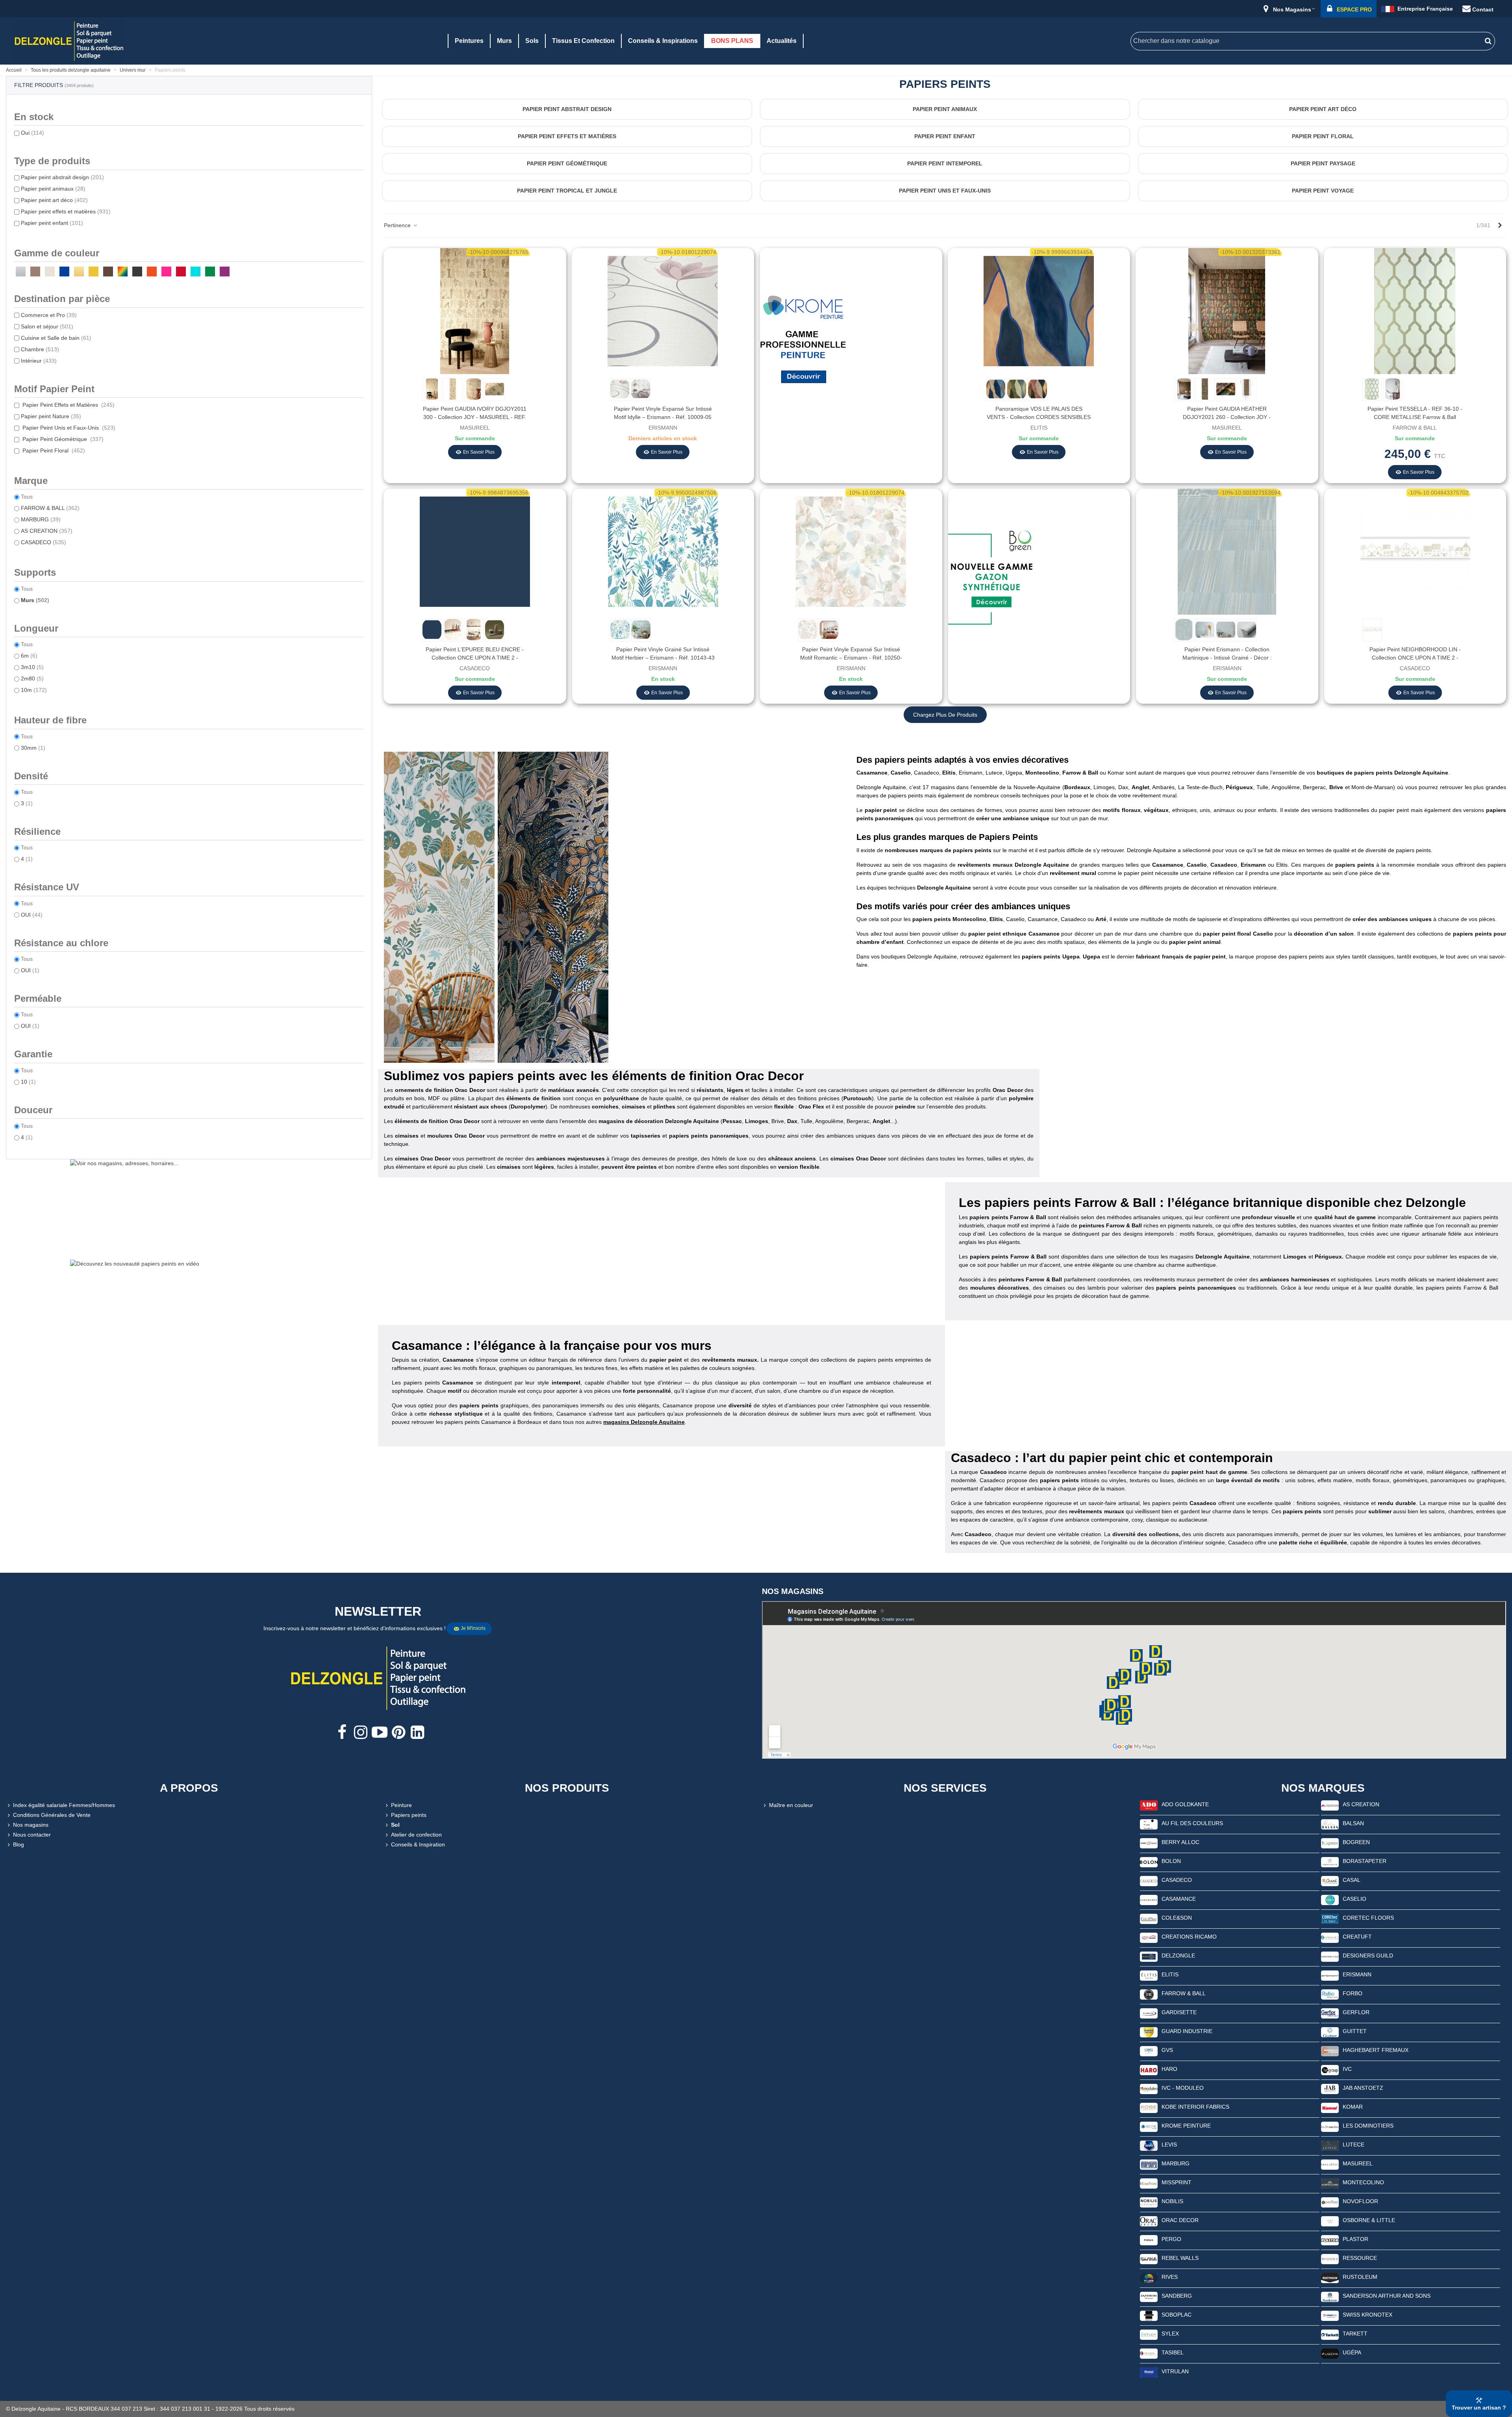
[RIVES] (1149, 2278)
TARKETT (1355, 2334)
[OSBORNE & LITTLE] (1330, 2221)
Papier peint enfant (52, 223)
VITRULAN (1175, 2371)
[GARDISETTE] (1149, 2013)
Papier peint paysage (1323, 163)
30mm (33, 748)
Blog (19, 1844)
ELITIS (1170, 1974)
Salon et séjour (47, 326)
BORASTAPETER (1365, 1861)
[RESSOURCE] (1330, 2259)
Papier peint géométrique (567, 163)
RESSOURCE (1360, 2258)
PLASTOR (1355, 2239)
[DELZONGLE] (1149, 1956)
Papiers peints (409, 1815)
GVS (1167, 2050)
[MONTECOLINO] (1330, 2183)
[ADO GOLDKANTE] (1149, 1805)
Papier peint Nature (51, 416)
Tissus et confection (583, 41)
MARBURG (41, 519)
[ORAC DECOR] (1149, 2221)
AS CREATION (47, 531)
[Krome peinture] (803, 341)
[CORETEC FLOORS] (1330, 1918)
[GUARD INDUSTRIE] (1149, 2032)
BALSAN (1353, 1823)
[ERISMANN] (1330, 1975)
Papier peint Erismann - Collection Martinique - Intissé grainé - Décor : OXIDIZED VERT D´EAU (1227, 658)
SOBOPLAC (1177, 2315)
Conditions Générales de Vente (52, 1815)
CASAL (1352, 1880)
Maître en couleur (791, 1805)
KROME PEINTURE (1186, 2126)
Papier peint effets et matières (66, 211)
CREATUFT (1357, 1937)
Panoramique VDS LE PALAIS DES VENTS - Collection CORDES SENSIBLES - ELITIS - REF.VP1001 (1039, 417)
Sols (532, 41)
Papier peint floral (1323, 136)
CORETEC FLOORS (1368, 1918)
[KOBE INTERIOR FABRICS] (1149, 2107)
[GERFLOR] (1330, 2013)
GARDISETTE (1179, 2012)
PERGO (1171, 2239)
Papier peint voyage (1323, 191)
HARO (1169, 2069)
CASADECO (44, 542)
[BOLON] (1149, 1862)
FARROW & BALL (50, 508)
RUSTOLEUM (1360, 2277)
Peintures (469, 41)
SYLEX (1170, 2334)
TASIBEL (1173, 2352)
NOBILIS (1172, 2201)
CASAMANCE (1179, 1899)
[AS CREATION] (1330, 1805)
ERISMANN (1357, 1974)
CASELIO (1354, 1899)
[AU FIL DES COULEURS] (1149, 1824)
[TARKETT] (1330, 2334)
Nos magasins (31, 1825)
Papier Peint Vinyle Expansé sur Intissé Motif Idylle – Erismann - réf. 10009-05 (663, 413)
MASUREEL (1358, 2163)
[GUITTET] (1330, 2032)
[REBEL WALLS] (1149, 2259)
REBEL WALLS (1180, 2258)
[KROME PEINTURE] (1149, 2126)
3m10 (32, 667)
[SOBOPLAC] (1149, 2315)
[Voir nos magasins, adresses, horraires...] (189, 1207)
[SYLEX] (1149, 2334)
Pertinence (398, 225)
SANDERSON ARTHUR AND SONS (1387, 2296)
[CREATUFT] (1330, 1937)
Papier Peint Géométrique (62, 439)
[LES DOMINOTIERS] (1330, 2126)
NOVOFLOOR (1360, 2201)
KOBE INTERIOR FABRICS (1195, 2107)
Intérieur (39, 361)
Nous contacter (32, 1835)
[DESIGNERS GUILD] (1330, 1956)
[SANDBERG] (1149, 2297)
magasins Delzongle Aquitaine (644, 1422)
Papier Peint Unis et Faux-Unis (68, 428)
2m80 (32, 678)
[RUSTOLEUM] (1330, 2278)
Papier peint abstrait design (62, 177)
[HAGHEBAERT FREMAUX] (1330, 2051)
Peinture (401, 1805)
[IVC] (1330, 2070)
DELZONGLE (1178, 1955)
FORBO (1353, 1993)
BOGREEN (1356, 1842)
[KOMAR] (1330, 2107)
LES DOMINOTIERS (1368, 2126)
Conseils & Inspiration (418, 1844)
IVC (1347, 2069)
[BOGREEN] (1330, 1843)
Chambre (40, 349)
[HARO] (1149, 2070)
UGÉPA (1352, 2352)
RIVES (1170, 2277)
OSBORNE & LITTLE (1369, 2220)
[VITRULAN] (1149, 2372)
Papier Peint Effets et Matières (68, 405)
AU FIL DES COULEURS (1192, 1823)
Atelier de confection (416, 1835)
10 (28, 1082)
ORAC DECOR (1180, 2220)
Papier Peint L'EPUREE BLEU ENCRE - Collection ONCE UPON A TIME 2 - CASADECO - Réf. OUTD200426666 (475, 658)
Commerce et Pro (49, 315)
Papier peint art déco (54, 200)
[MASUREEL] (1330, 2164)
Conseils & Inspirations (663, 41)
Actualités (782, 41)
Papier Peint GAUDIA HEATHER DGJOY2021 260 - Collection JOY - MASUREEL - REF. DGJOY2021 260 (1227, 417)
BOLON (1171, 1861)
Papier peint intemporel (945, 163)
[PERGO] (1149, 2240)
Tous (27, 497)
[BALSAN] (1330, 1824)
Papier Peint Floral (53, 450)
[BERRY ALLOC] (1149, 1843)
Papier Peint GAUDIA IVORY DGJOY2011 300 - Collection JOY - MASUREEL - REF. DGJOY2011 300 (475, 417)
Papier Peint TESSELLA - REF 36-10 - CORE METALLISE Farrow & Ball (1415, 413)
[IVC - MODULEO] (1149, 2089)
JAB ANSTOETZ (1363, 2088)
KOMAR (1353, 2107)
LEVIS (1169, 2145)
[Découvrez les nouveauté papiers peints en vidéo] (189, 1307)
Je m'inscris (473, 1628)
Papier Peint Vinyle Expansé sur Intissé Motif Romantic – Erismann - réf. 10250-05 (851, 658)
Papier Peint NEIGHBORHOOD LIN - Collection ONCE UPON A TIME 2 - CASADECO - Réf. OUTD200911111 (1415, 658)
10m (34, 690)
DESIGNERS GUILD (1368, 1955)
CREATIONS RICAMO (1189, 1937)
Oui (32, 133)
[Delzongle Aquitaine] (69, 41)
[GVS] (1149, 2051)
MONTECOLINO (1363, 2182)
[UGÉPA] (1330, 2353)
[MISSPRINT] (1149, 2183)
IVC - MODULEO (1183, 2088)
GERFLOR (1356, 2012)
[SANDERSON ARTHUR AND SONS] (1330, 2297)
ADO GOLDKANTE (1185, 1804)
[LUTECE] (1330, 2145)
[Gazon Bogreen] (991, 582)
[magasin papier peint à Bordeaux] (945, 743)
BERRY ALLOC (1180, 1842)
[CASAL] (1330, 1881)
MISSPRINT (1177, 2182)
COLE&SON (1177, 1918)
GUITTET (1355, 2031)
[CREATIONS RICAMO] (1149, 1937)
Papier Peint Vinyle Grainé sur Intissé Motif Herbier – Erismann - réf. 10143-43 (663, 653)
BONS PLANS (732, 41)
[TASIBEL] (1149, 2353)
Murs (504, 41)
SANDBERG (1177, 2296)
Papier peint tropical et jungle (567, 191)
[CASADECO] (1149, 1881)
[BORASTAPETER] (1330, 1862)
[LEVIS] (1149, 2145)
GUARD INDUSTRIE (1187, 2031)
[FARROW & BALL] (1149, 1994)
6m (29, 656)
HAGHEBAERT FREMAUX (1376, 2050)
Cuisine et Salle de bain (56, 338)
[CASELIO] (1330, 1900)
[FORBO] (1330, 1994)
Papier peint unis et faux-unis (945, 191)
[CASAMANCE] (1149, 1900)
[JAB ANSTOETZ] (1330, 2089)
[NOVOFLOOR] (1330, 2202)
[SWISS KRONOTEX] (1330, 2315)
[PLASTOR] (1330, 2240)
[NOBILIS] (1149, 2202)
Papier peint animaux (53, 189)
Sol (395, 1825)
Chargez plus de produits (945, 715)
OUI (32, 915)
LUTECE (1354, 2145)
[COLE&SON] (1149, 1918)
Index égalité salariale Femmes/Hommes (64, 1805)
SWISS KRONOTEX (1367, 2315)
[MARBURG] (1149, 2164)
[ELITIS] (1149, 1975)
